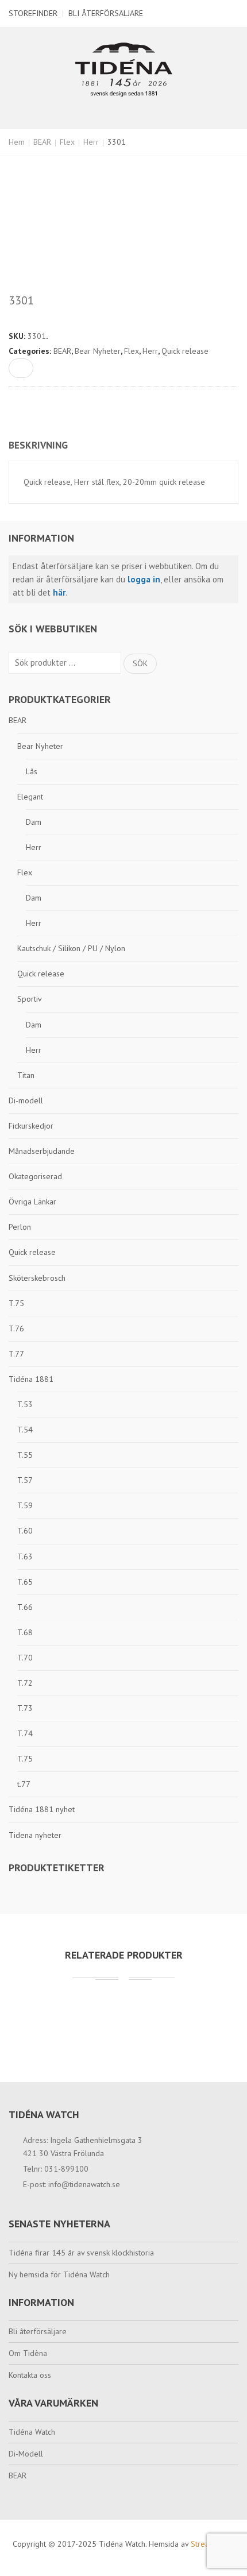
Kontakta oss (30, 2375)
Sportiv (30, 999)
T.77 (16, 1354)
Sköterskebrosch (37, 1278)
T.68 (25, 1632)
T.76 (16, 1328)
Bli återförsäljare (106, 13)
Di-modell (26, 1100)
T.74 (25, 1733)
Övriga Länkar (32, 1202)
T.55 (25, 1455)
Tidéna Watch (32, 2432)
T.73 (25, 1708)
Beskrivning (38, 445)
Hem (17, 142)
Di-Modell (26, 2454)
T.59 (25, 1505)
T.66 (25, 1607)
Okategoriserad (35, 1176)
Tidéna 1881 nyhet (42, 1809)
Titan (26, 1075)
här (59, 592)
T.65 (25, 1582)
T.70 (25, 1658)
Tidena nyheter (35, 1835)
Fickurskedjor (31, 1126)
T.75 (16, 1303)
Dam (34, 822)
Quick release (41, 974)
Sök (140, 663)
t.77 (24, 1784)
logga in (144, 579)
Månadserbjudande (42, 1151)
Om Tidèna (28, 2353)
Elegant (30, 797)
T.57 (25, 1480)
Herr (91, 142)
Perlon (20, 1227)
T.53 (25, 1404)
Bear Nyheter (40, 746)
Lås (32, 771)
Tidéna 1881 (31, 1379)
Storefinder (33, 13)
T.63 (25, 1557)
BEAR (42, 142)
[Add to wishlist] (21, 368)
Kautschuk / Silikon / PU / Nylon (71, 948)
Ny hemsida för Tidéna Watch (59, 2274)
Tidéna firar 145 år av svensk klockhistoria (81, 2253)
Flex (67, 142)
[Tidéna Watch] (124, 69)
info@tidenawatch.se (84, 2184)
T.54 (25, 1430)
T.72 (25, 1683)
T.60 (25, 1531)
